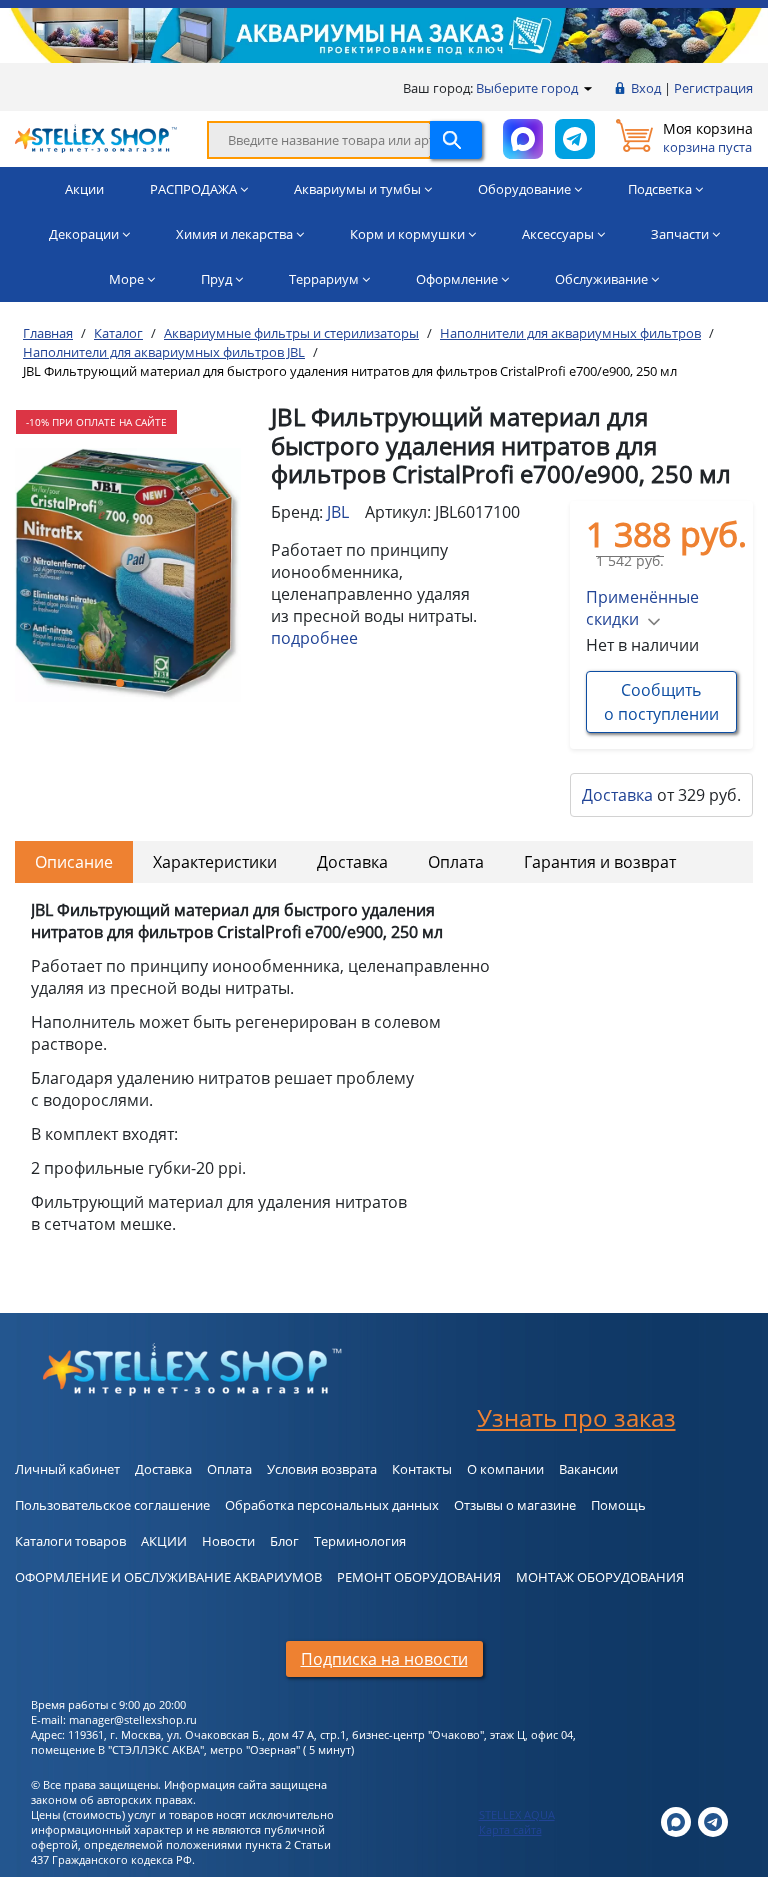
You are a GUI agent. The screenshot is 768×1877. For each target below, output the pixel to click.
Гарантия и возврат (600, 862)
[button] (120, 683)
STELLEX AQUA (517, 1814)
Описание (74, 862)
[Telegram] (713, 1820)
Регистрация (713, 88)
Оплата (456, 862)
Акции (84, 189)
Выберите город (528, 88)
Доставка (617, 795)
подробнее (314, 638)
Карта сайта (510, 1829)
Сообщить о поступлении (661, 702)
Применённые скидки (642, 608)
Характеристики (215, 862)
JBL (338, 512)
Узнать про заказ (576, 1417)
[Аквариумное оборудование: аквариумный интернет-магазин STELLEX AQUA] (96, 137)
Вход (646, 88)
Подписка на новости (384, 1659)
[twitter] (676, 1820)
